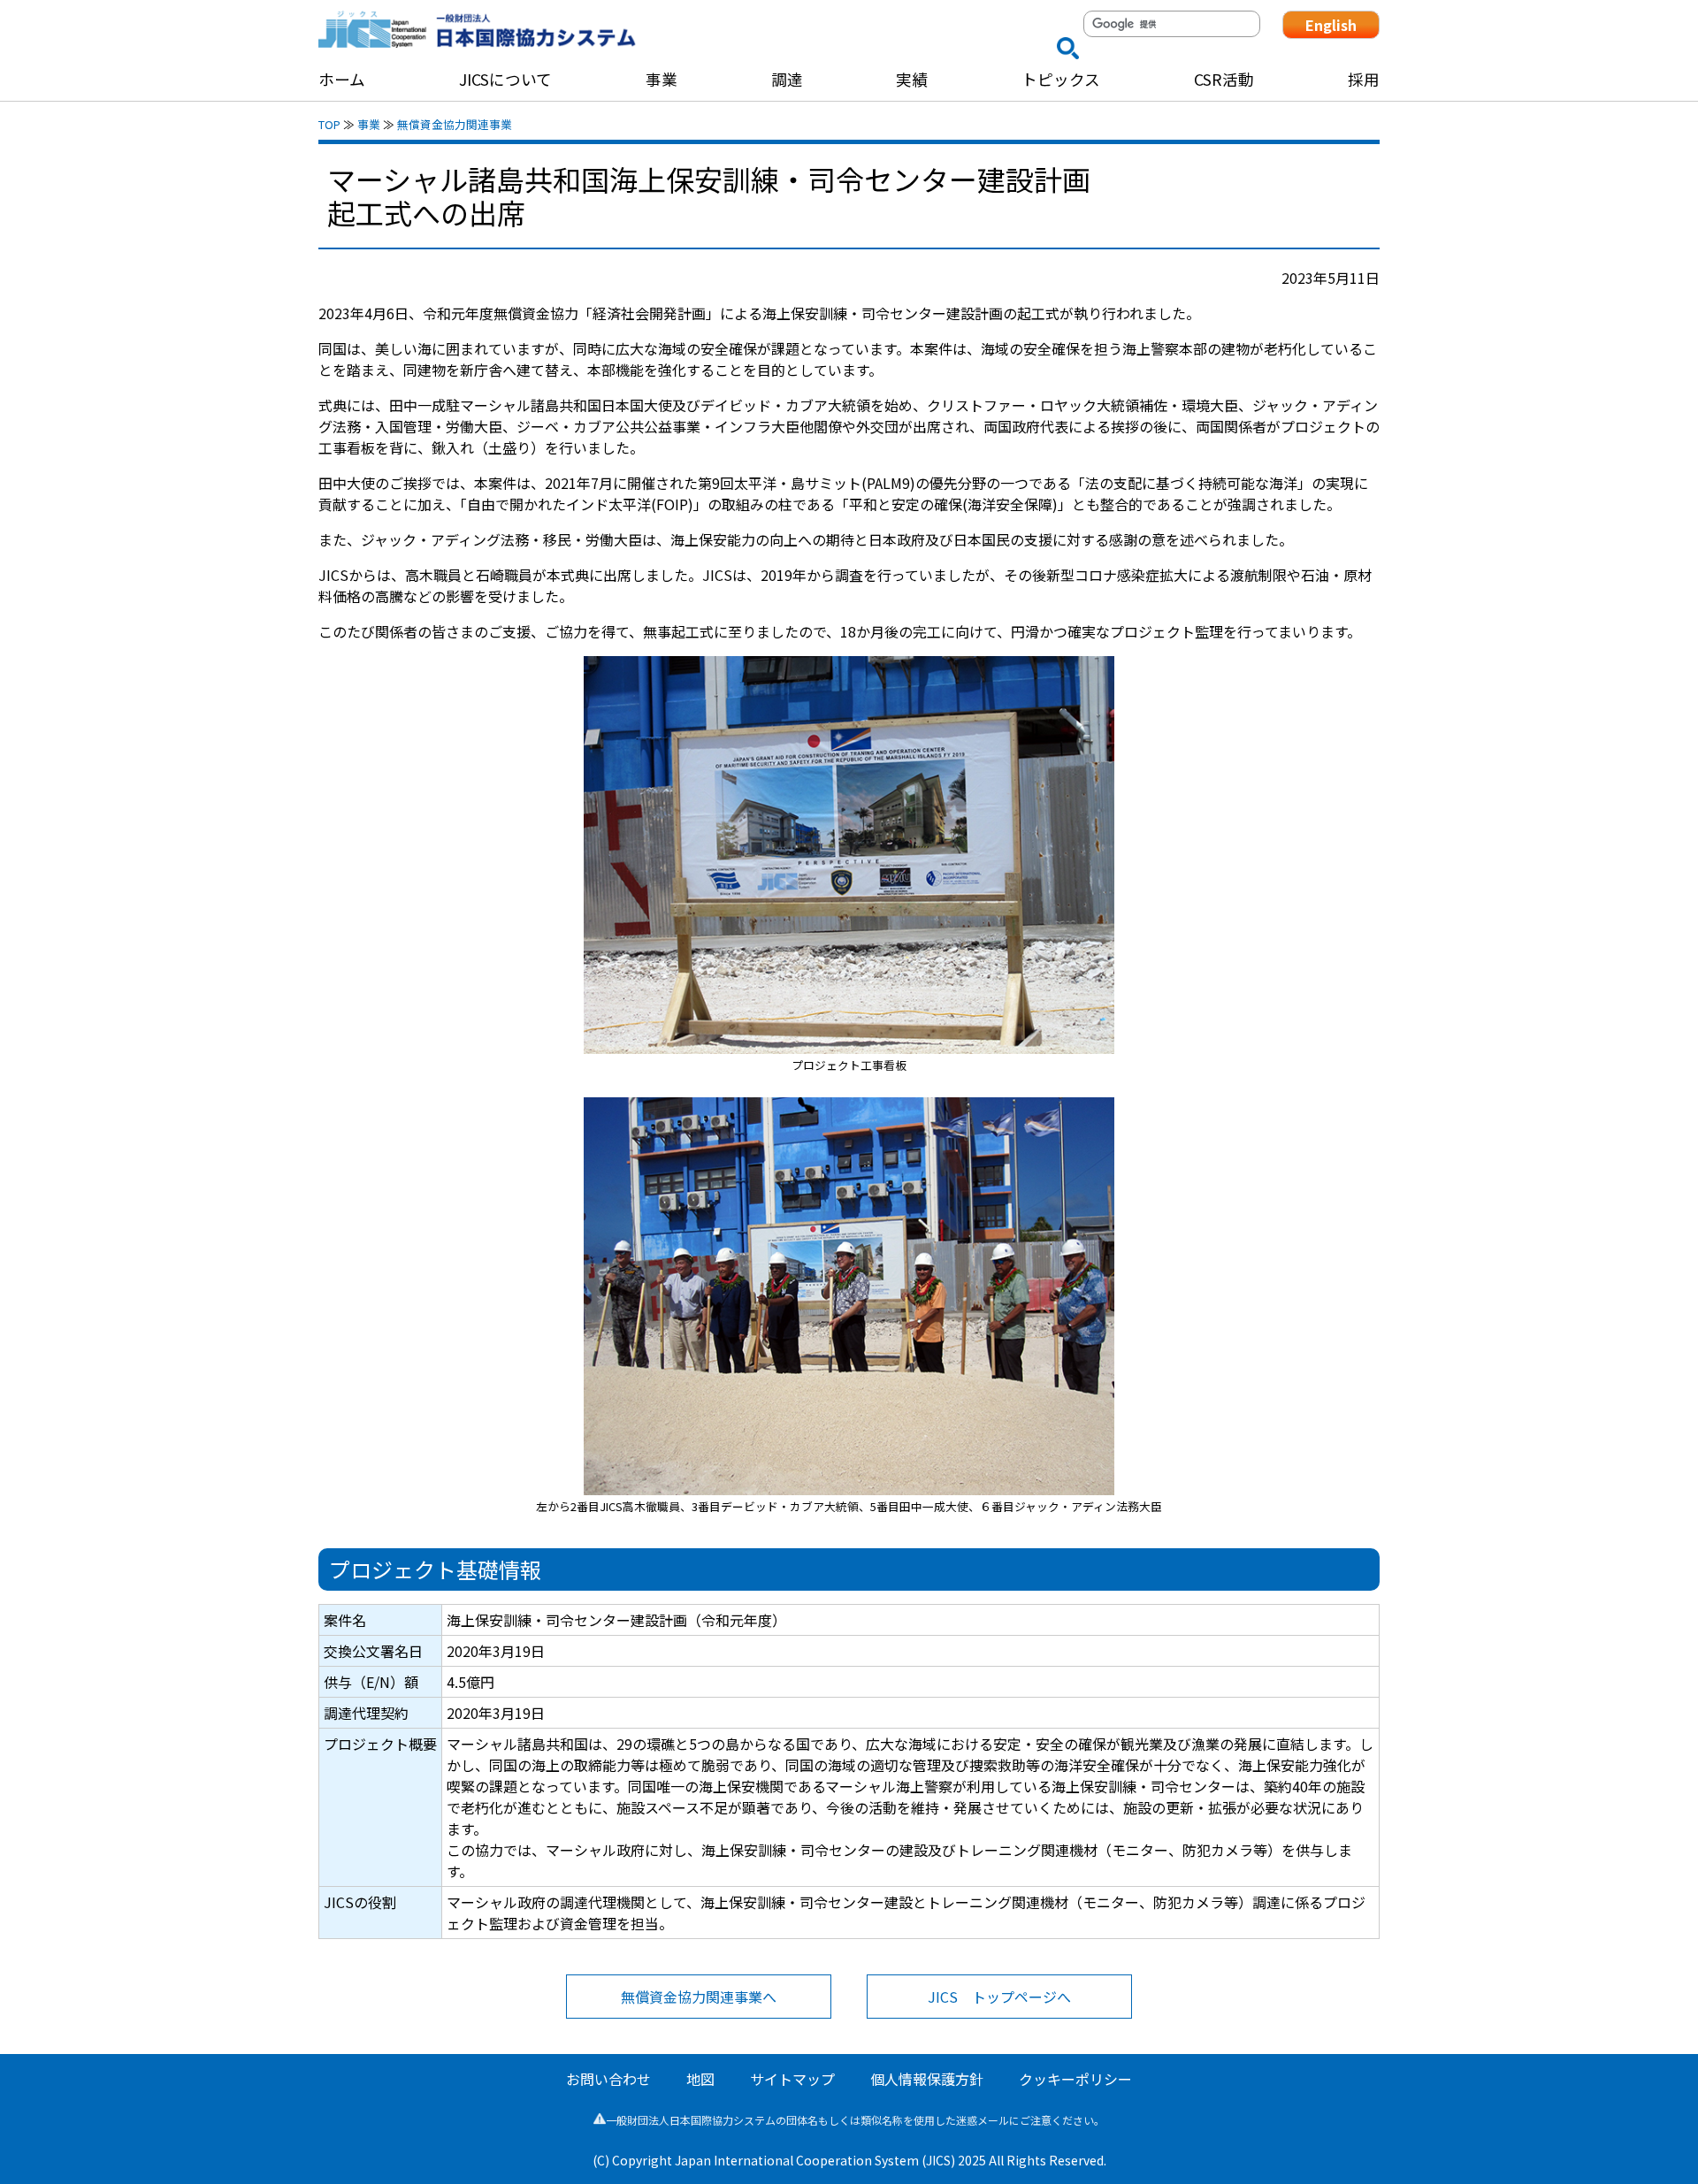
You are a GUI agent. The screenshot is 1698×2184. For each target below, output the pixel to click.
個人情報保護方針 (927, 2079)
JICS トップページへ (999, 1997)
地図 (700, 2079)
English (1331, 25)
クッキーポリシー (1075, 2079)
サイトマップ (792, 2079)
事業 (369, 124)
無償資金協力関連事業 (455, 124)
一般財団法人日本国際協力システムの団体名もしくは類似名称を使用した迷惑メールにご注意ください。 (855, 2120)
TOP (329, 124)
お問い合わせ (608, 2079)
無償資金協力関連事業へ (699, 1997)
